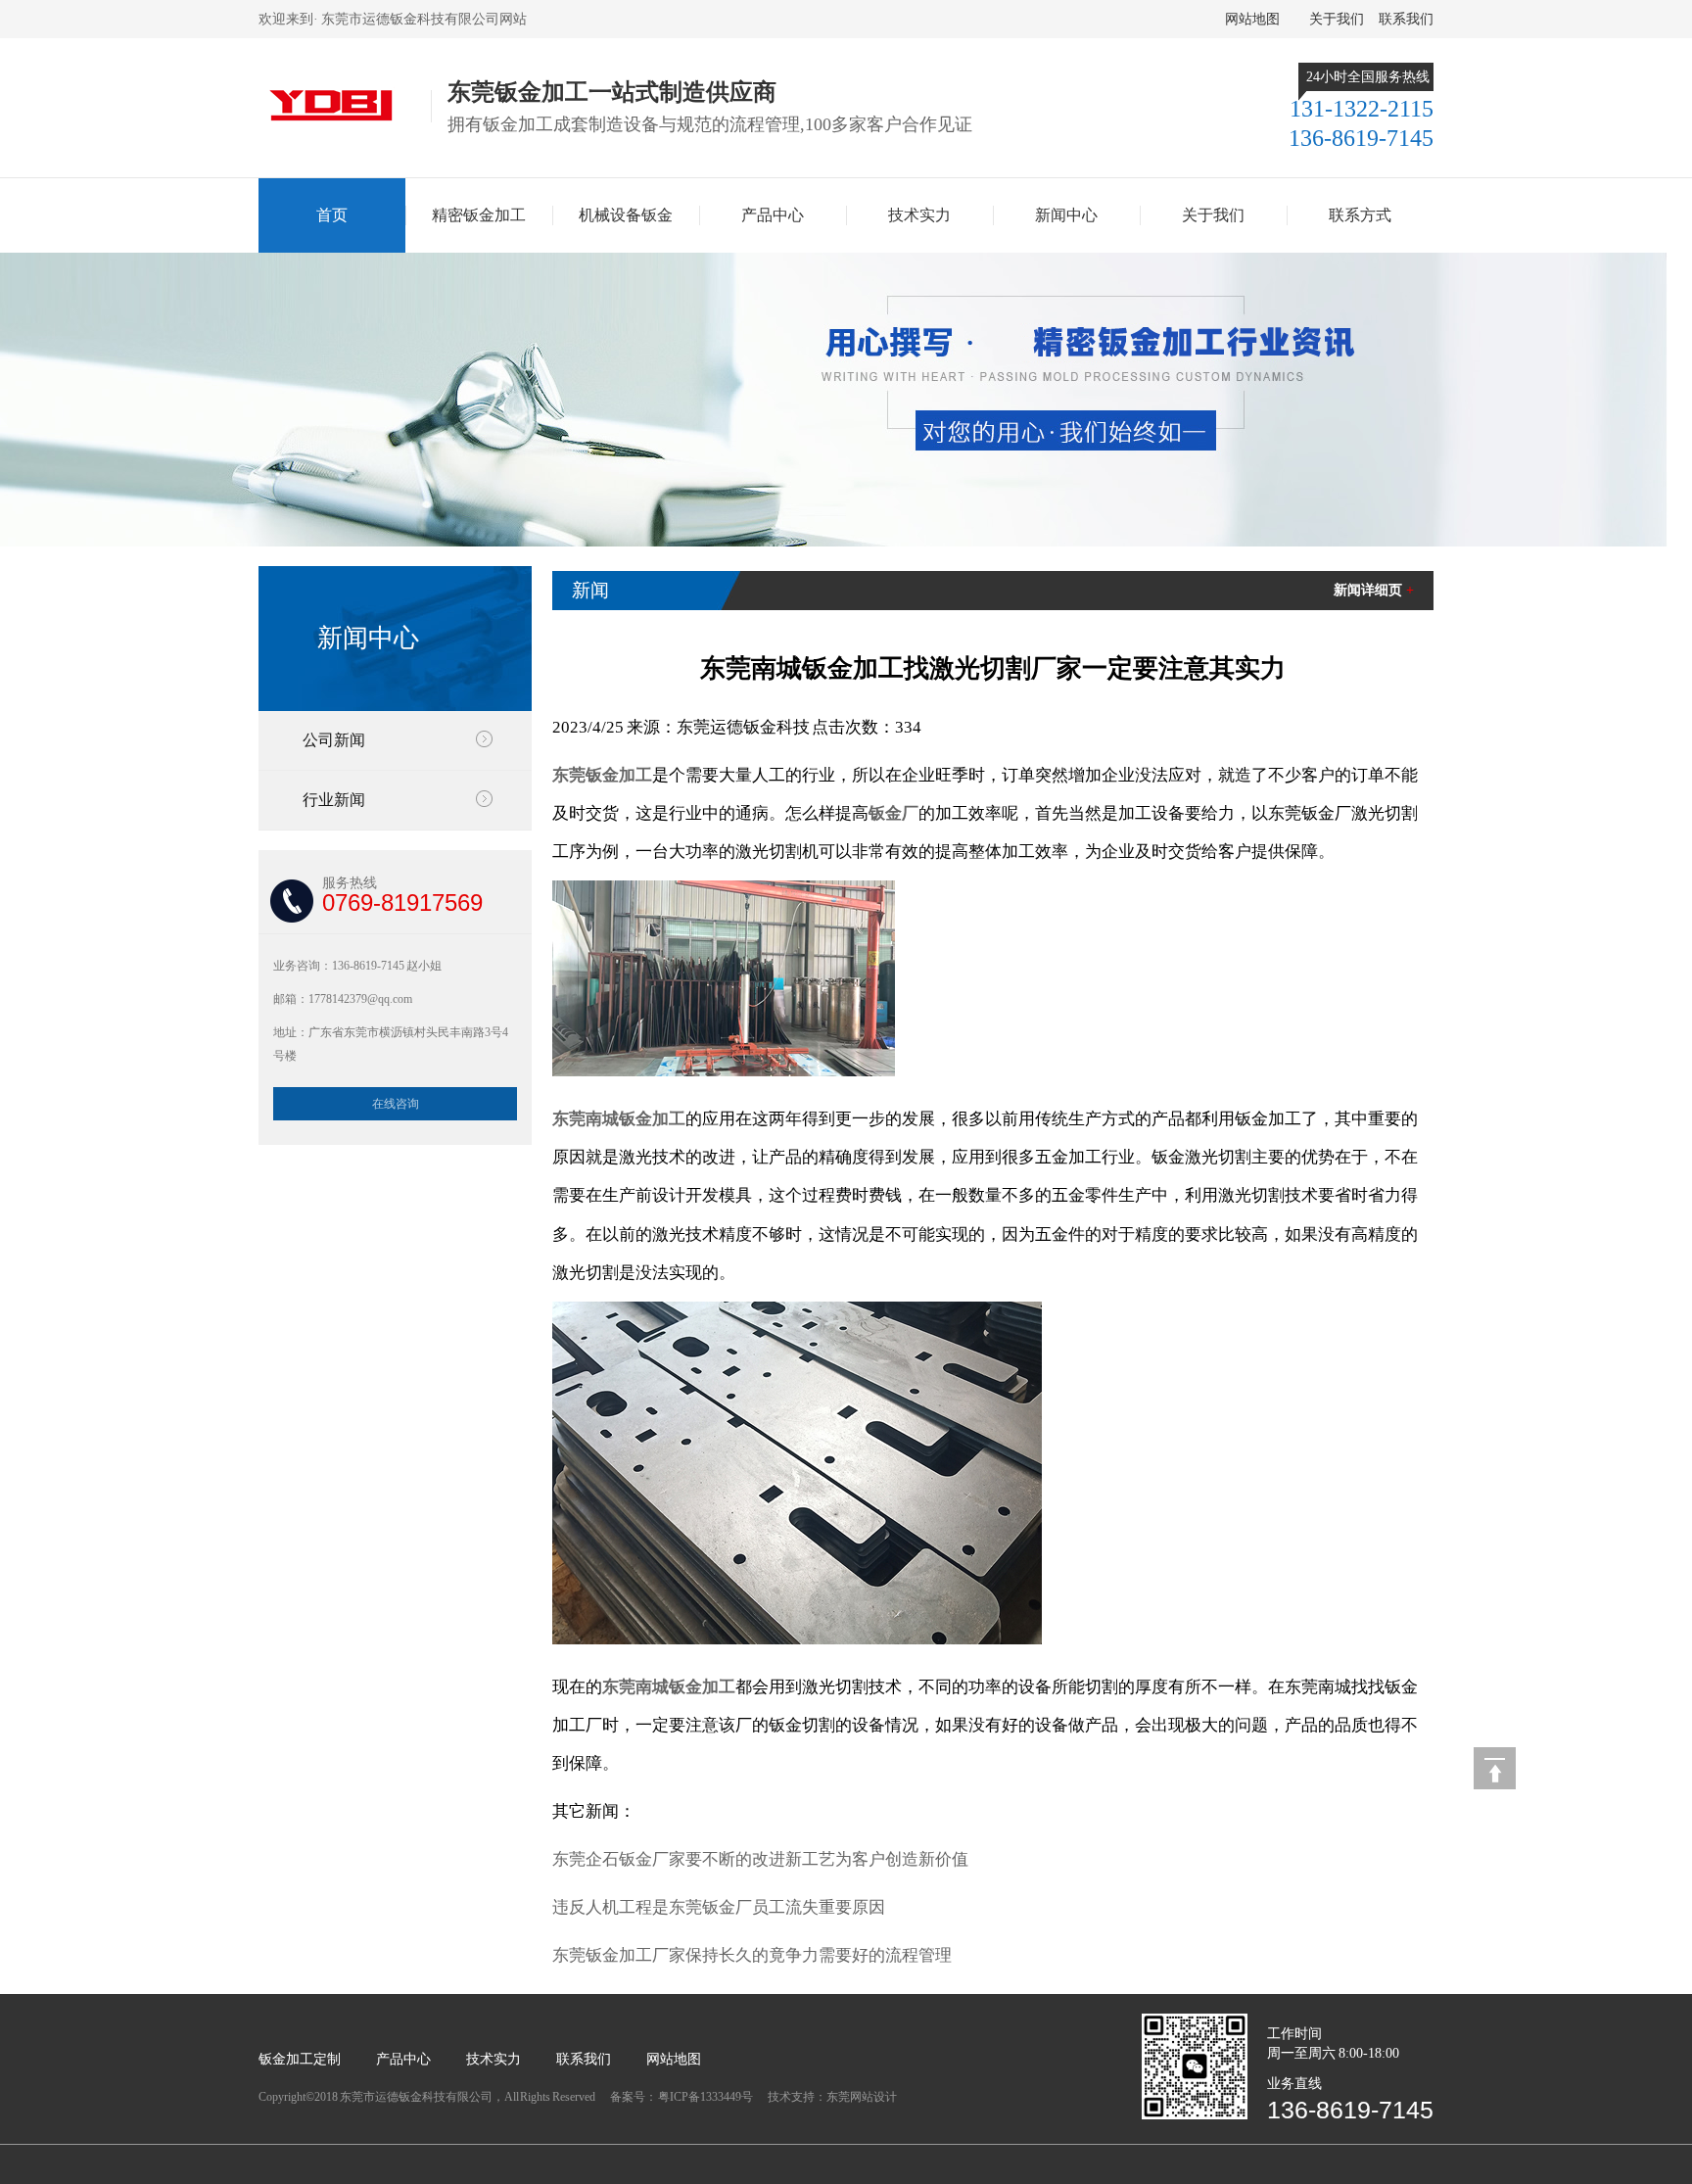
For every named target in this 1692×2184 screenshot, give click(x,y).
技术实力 (919, 215)
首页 (332, 215)
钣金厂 (893, 813)
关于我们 (1337, 19)
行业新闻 (334, 800)
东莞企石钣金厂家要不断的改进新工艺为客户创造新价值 (760, 1859)
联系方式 (1360, 215)
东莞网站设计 (862, 2097)
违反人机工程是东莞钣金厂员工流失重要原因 (719, 1907)
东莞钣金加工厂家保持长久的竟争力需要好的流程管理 (752, 1955)
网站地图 (1252, 19)
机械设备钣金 (626, 215)
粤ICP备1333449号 (706, 2097)
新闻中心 (1066, 215)
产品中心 (773, 215)
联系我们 (1406, 19)
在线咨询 (396, 1104)
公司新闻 (334, 740)
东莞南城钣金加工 (619, 1119)
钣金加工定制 (300, 2059)
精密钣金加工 (479, 215)
